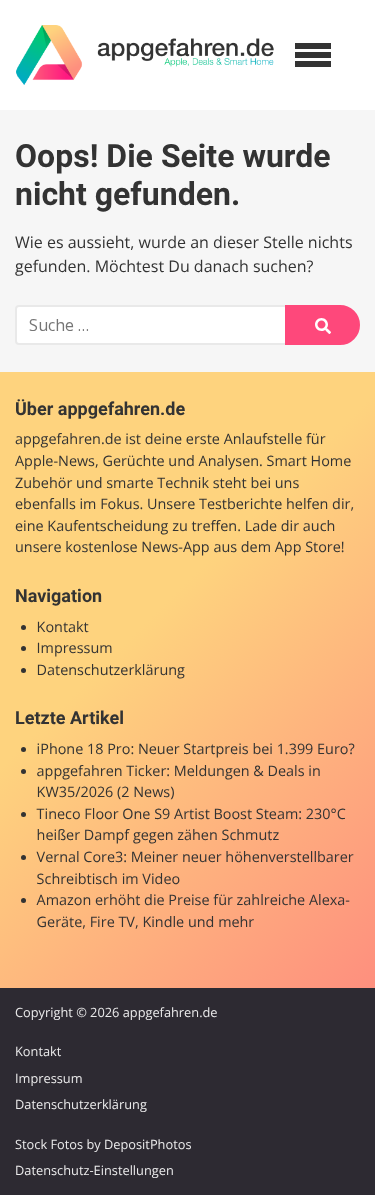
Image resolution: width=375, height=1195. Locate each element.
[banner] (145, 55)
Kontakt (63, 627)
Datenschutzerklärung (111, 670)
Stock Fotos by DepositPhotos (103, 1144)
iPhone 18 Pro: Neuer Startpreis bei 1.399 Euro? (196, 749)
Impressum (75, 648)
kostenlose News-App (137, 547)
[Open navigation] (313, 55)
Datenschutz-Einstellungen (94, 1170)
